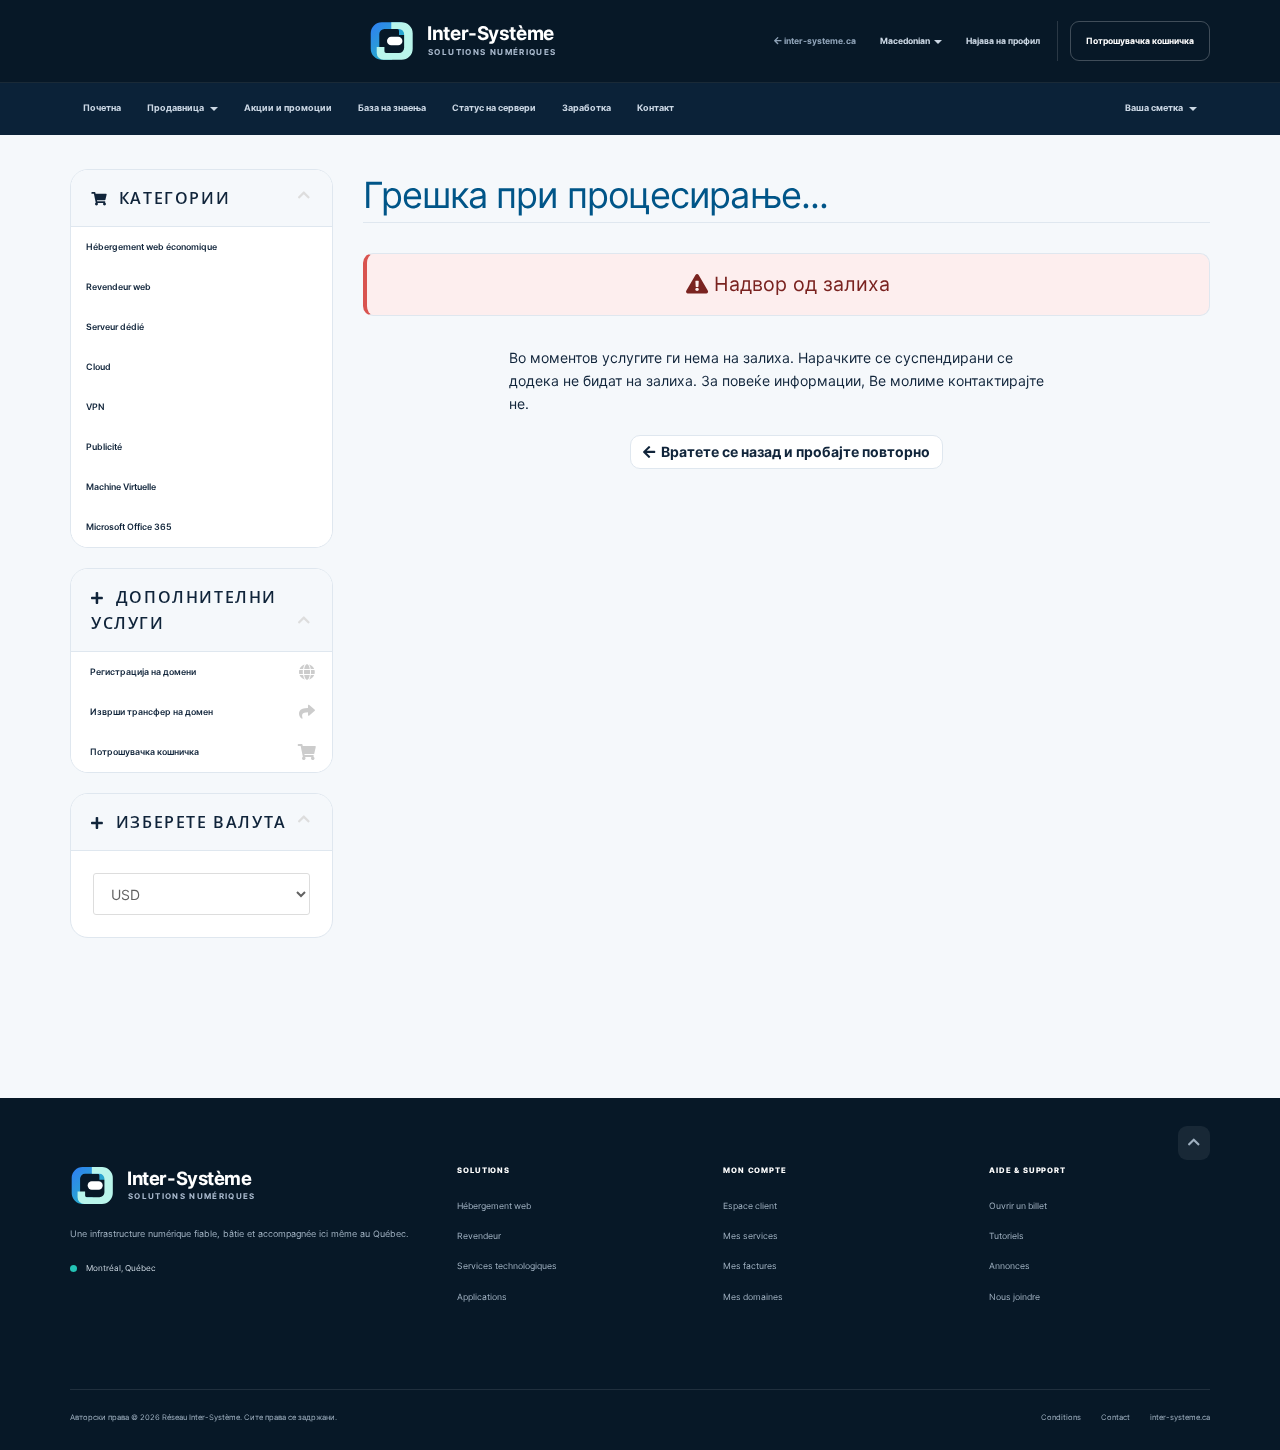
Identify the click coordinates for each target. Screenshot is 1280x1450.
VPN (95, 406)
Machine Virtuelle (121, 486)
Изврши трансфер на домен (149, 711)
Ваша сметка (1156, 107)
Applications (482, 1297)
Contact (1115, 1417)
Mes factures (750, 1266)
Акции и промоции (288, 107)
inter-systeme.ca (819, 41)
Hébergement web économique (151, 246)
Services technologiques (507, 1266)
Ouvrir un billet (1018, 1206)
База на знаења (392, 107)
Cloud (98, 366)
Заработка (586, 107)
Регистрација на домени (141, 671)
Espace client (750, 1206)
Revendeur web (118, 286)
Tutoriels (1006, 1236)
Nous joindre (1014, 1297)
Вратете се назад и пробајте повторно (792, 451)
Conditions (1061, 1417)
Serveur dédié (115, 326)
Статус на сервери (494, 107)
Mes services (750, 1236)
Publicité (104, 446)
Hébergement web (494, 1206)
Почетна (102, 107)
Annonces (1009, 1266)
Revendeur (479, 1236)
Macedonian (906, 41)
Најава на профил (1003, 41)
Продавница (177, 107)
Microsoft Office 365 (129, 526)
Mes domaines (753, 1297)
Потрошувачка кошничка (1140, 41)
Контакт (655, 107)
